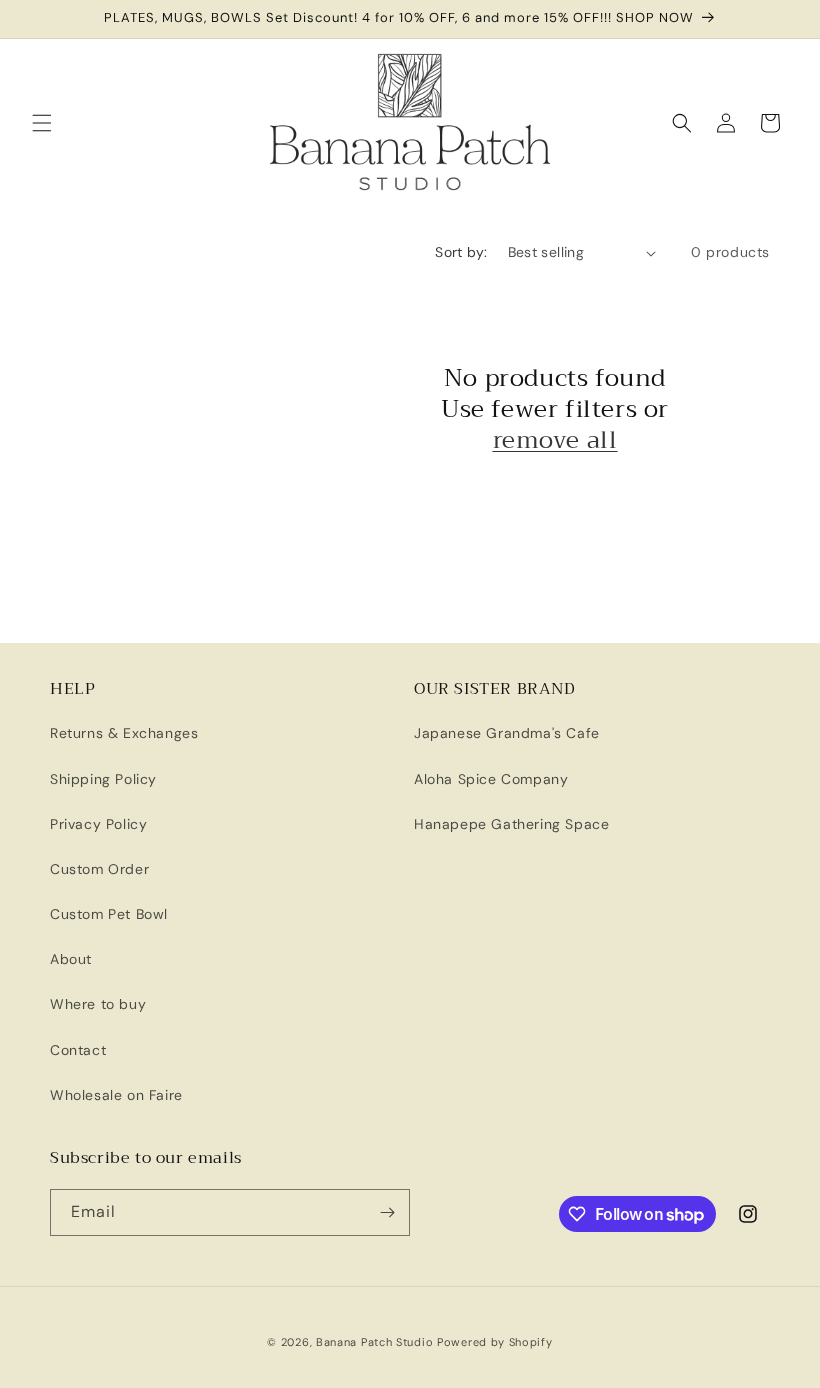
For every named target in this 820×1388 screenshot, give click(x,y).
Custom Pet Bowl (109, 914)
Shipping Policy (103, 779)
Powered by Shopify (495, 1342)
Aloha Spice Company (491, 779)
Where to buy (98, 1004)
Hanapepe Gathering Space (511, 824)
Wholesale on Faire (116, 1095)
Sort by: (461, 252)
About (71, 959)
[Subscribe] (387, 1212)
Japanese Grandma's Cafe (507, 733)
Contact (78, 1050)
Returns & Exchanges (124, 733)
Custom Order (99, 869)
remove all (555, 440)
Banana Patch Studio (374, 1342)
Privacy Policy (98, 824)
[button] (42, 123)
